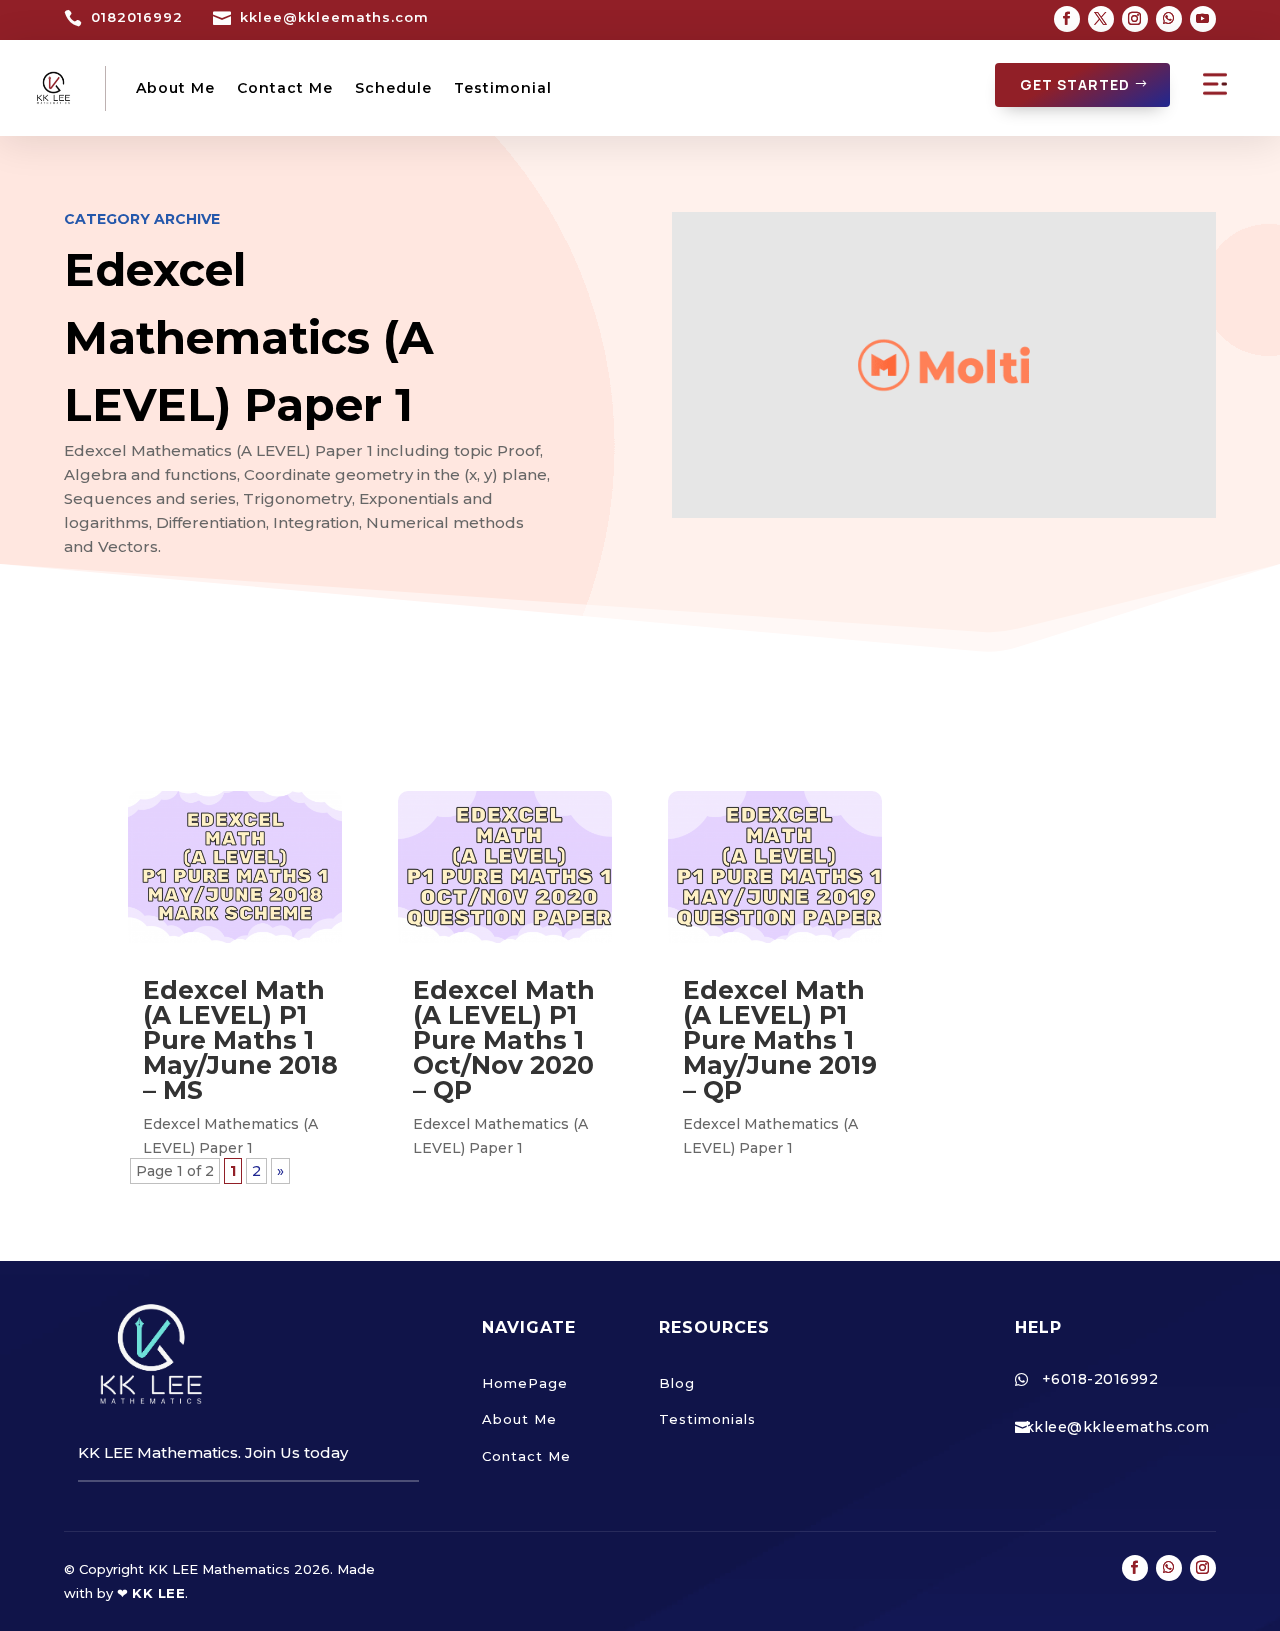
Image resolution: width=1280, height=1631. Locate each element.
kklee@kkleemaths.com (334, 17)
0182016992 (137, 17)
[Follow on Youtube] (1203, 19)
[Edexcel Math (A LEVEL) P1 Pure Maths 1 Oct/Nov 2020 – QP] (505, 867)
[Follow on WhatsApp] (1169, 19)
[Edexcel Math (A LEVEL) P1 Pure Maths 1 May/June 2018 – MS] (235, 867)
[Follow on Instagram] (1135, 19)
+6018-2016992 (1100, 1379)
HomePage (525, 1383)
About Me (175, 88)
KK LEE (158, 1593)
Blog (677, 1383)
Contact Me (285, 88)
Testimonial (503, 88)
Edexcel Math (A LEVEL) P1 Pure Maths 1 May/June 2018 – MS (240, 1040)
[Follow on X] (1101, 19)
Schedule (393, 88)
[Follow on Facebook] (1067, 19)
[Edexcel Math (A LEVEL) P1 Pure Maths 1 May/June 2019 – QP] (775, 867)
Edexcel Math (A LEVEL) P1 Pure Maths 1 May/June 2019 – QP (780, 1040)
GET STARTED (1075, 84)
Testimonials (707, 1419)
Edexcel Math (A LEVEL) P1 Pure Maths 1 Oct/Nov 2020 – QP (504, 1040)
